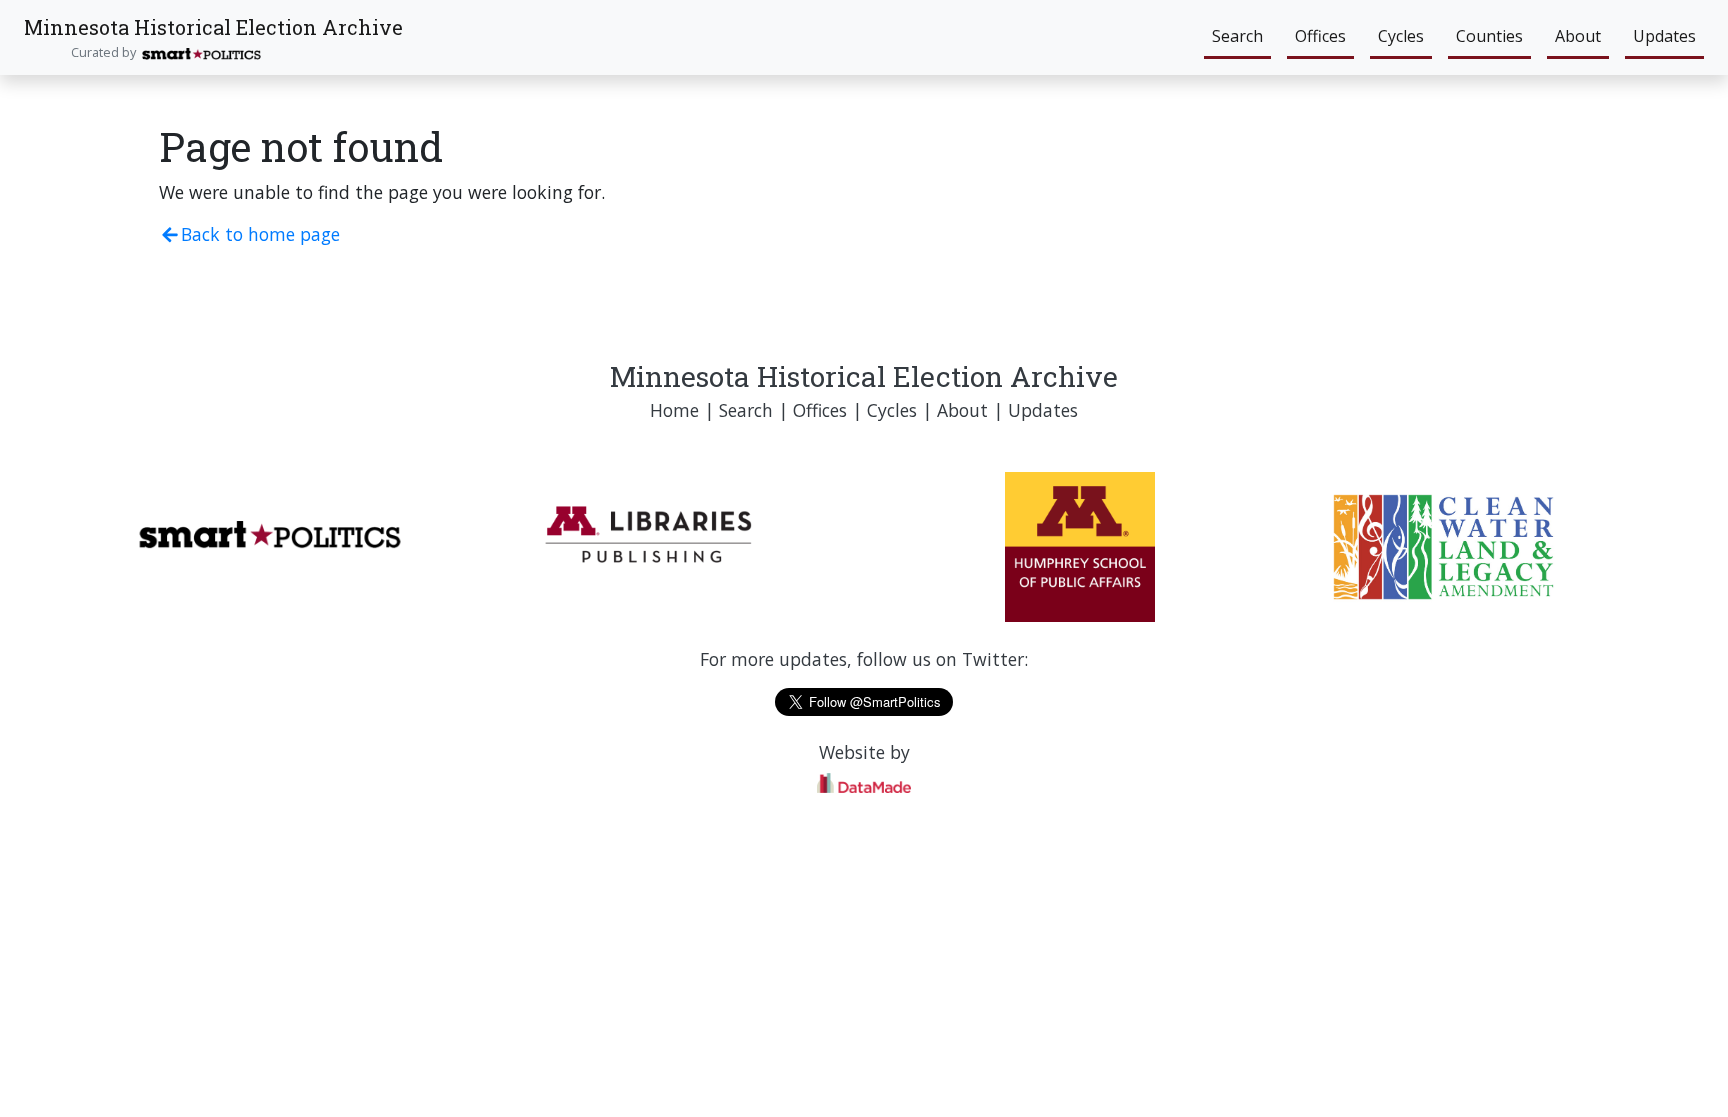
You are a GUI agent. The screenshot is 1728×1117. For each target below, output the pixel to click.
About (1578, 36)
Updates (1664, 36)
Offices (1320, 36)
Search (1237, 36)
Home (674, 410)
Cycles (1401, 36)
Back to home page (260, 234)
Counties (1489, 36)
